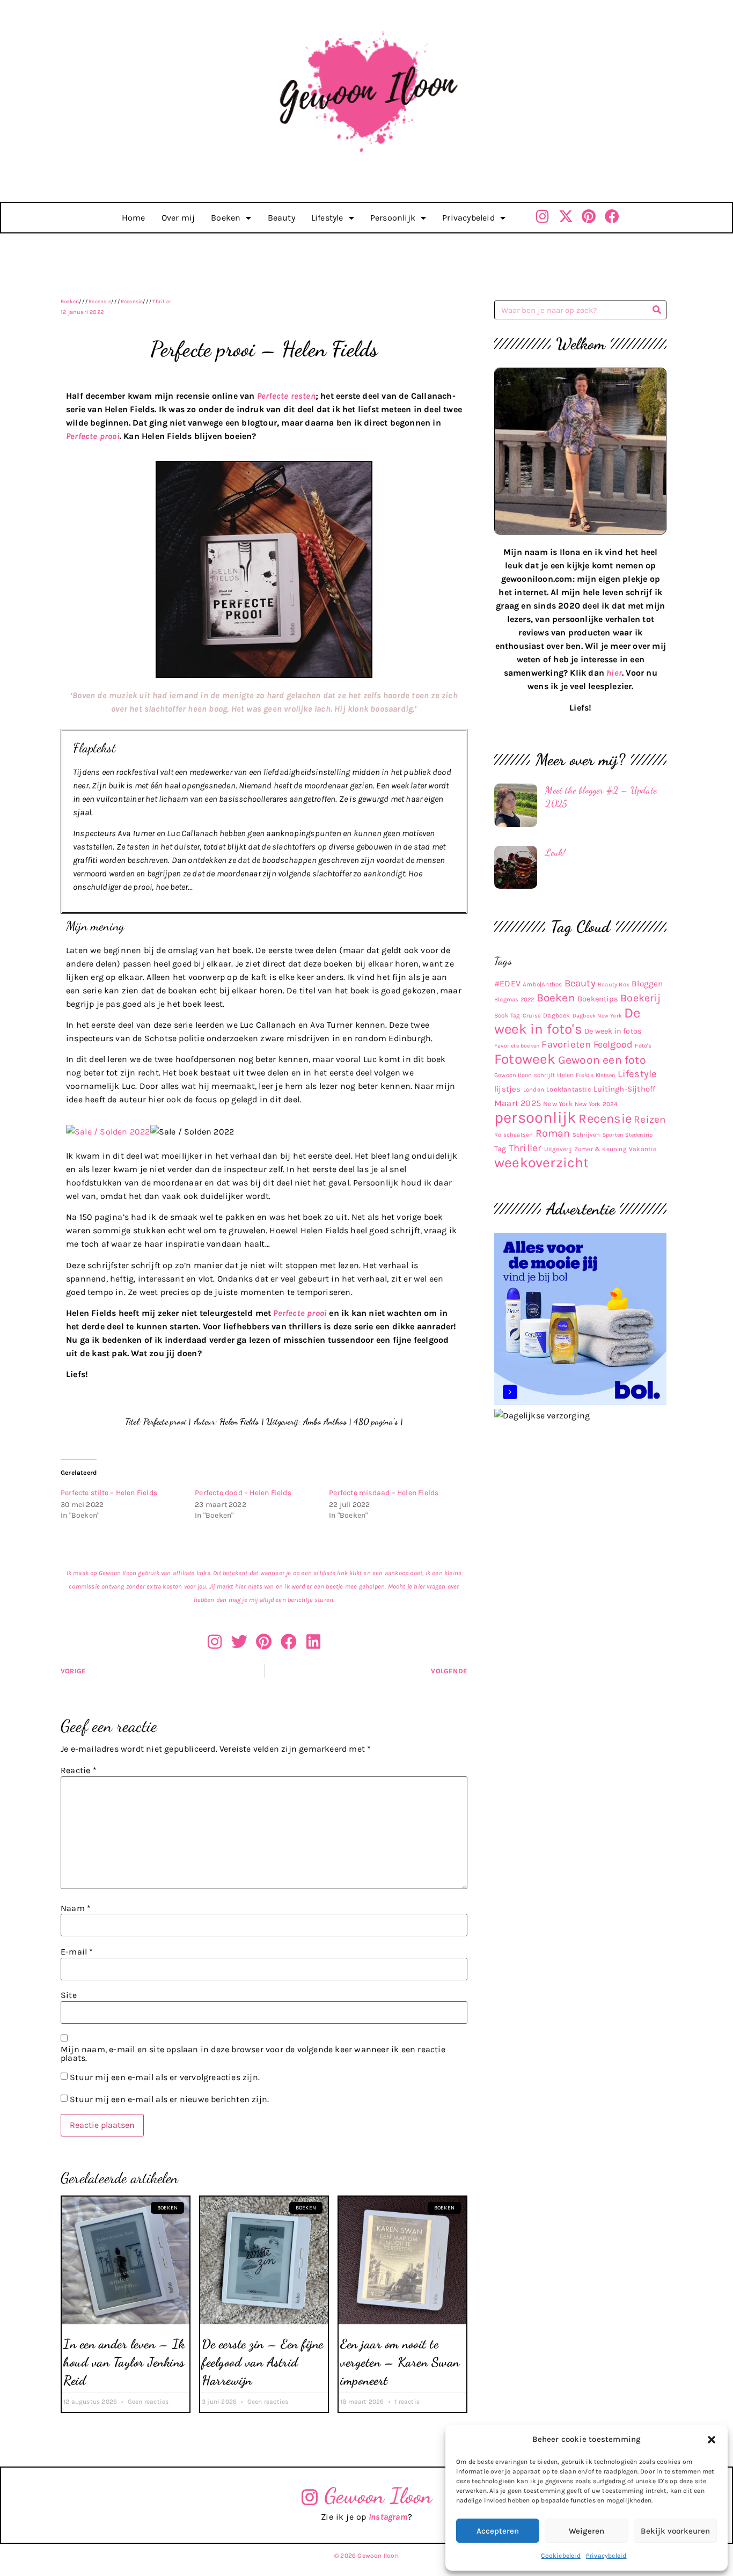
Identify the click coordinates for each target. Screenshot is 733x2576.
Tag (500, 1149)
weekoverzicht (542, 1163)
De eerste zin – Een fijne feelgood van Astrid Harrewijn (263, 2362)
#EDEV (507, 983)
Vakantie (643, 1149)
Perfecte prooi (93, 436)
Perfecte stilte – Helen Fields (109, 1493)
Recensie (100, 302)
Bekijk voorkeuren (675, 2531)
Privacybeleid (606, 2556)
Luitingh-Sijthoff (624, 1089)
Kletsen (605, 1075)
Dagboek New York (597, 1016)
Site (69, 1995)
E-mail (77, 1952)
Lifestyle (327, 218)
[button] (712, 2440)
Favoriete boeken (517, 1046)
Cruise (532, 1016)
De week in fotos (613, 1031)
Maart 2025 (518, 1103)
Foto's (643, 1046)
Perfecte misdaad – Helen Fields (384, 1493)
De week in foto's (567, 1021)
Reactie (79, 1770)
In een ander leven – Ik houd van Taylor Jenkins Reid (124, 2362)
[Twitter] (239, 1642)
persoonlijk (535, 1117)
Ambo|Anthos (542, 984)
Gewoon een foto (602, 1060)
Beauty (281, 218)
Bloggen (647, 984)
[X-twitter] (566, 216)
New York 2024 (596, 1104)
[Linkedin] (313, 1642)
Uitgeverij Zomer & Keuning (585, 1149)
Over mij (178, 218)
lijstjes (508, 1089)
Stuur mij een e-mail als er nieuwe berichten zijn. (169, 2099)
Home (134, 218)
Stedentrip (639, 1135)
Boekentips (598, 999)
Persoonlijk (393, 218)
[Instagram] (543, 216)
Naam (76, 1908)
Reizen (650, 1119)
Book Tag (507, 1015)
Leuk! (555, 852)
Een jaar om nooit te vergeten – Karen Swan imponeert (400, 2362)
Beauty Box (614, 985)
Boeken (226, 218)
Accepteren (498, 2531)
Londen (534, 1089)
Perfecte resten (286, 396)
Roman (553, 1133)
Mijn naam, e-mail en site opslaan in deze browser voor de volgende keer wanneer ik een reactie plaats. (253, 2054)
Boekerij (640, 998)
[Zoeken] (657, 310)
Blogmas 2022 (514, 1000)
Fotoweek (525, 1059)
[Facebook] (612, 216)
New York (558, 1104)
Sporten (613, 1135)
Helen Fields (575, 1075)
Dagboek (556, 1015)
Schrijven (587, 1135)
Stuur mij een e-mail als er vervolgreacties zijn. (165, 2077)
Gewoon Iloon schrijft (525, 1075)
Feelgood (613, 1045)
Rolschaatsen (514, 1135)
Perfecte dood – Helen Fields (243, 1493)
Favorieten (566, 1044)
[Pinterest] (589, 216)
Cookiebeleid (560, 2556)
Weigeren (587, 2531)
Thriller (162, 302)
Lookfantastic (569, 1089)
